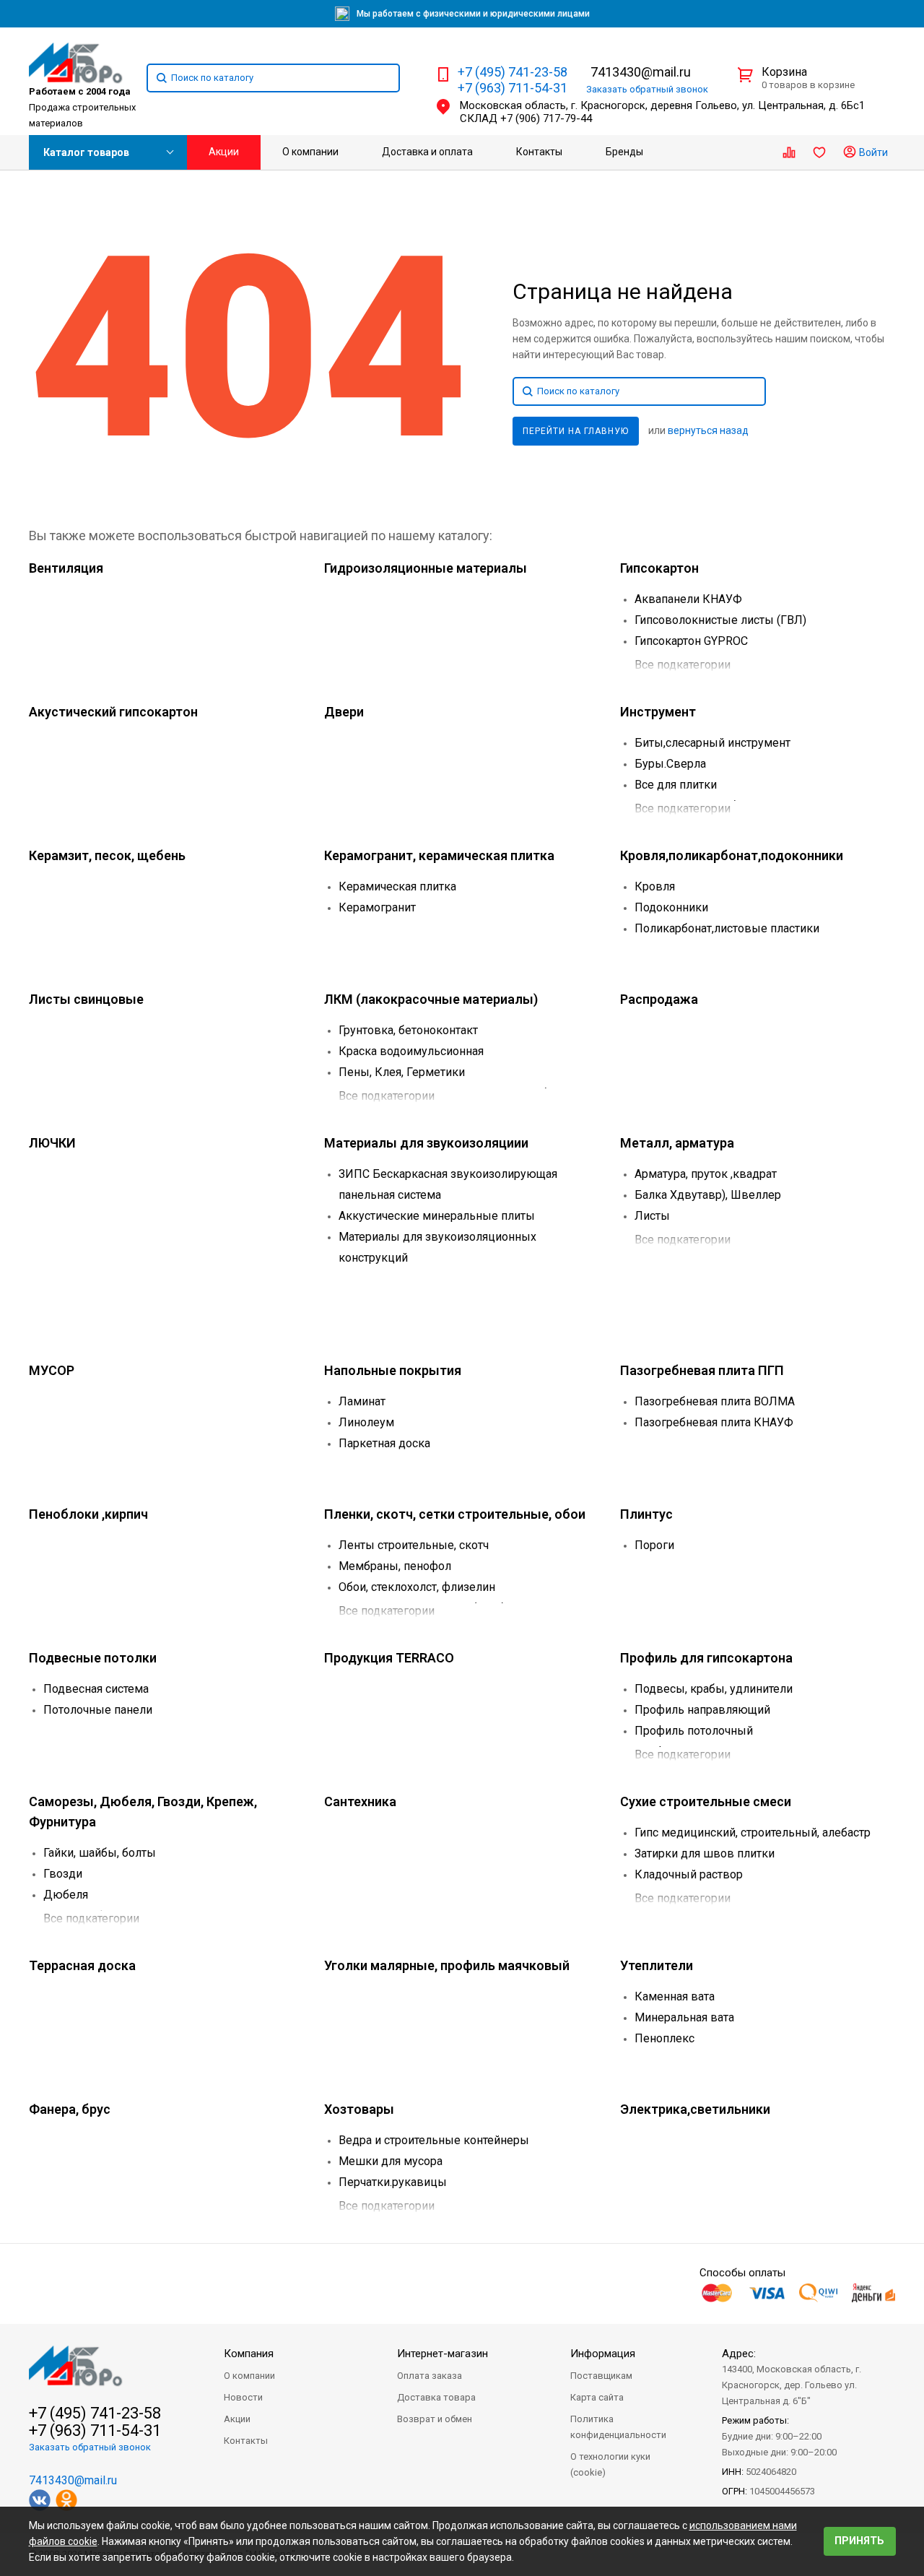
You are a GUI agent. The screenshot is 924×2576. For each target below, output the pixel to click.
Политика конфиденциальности (618, 2427)
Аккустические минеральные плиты (437, 1216)
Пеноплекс (664, 2038)
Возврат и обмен (435, 2419)
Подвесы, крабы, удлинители (714, 1689)
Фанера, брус (70, 2109)
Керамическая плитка (397, 886)
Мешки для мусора (391, 2161)
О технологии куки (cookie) (610, 2464)
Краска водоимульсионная (411, 1051)
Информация (603, 2354)
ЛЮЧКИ (52, 1143)
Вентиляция (66, 568)
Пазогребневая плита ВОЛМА (715, 1401)
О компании (310, 152)
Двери (344, 712)
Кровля (655, 886)
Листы (652, 1216)
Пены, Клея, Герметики (402, 1072)
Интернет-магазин (443, 2354)
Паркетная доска (384, 1443)
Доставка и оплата (427, 152)
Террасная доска (82, 1965)
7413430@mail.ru (641, 72)
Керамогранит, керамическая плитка (439, 855)
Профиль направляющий (702, 1710)
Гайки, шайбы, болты (100, 1853)
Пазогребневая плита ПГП (702, 1370)
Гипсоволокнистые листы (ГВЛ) (720, 620)
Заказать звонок (647, 89)
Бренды (624, 152)
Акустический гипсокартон (113, 712)
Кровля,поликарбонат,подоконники (732, 855)
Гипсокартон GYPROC (691, 641)
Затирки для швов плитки (705, 1853)
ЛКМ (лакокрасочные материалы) (431, 999)
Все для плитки (676, 785)
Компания (249, 2354)
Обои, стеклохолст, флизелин (417, 1587)
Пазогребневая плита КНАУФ (714, 1422)
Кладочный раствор (689, 1874)
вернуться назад (708, 430)
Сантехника (360, 1801)
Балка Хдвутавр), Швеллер (708, 1195)
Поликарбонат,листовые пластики (727, 928)
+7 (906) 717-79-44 (546, 118)
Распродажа (659, 999)
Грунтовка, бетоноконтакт (408, 1030)
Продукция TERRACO (389, 1658)
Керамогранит (377, 907)
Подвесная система (96, 1689)
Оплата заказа (430, 2376)
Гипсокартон (659, 568)
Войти (872, 152)
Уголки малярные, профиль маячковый (447, 1965)
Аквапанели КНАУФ (688, 599)
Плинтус (646, 1514)
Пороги (654, 1545)
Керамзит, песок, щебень (107, 855)
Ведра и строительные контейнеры (434, 2140)
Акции (224, 152)
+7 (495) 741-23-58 (513, 72)
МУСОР (52, 1370)
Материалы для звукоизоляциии (426, 1143)
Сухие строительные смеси (706, 1801)
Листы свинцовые (86, 999)
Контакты (539, 152)
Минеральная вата (684, 2017)
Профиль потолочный (694, 1731)
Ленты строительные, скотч (414, 1545)
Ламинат (362, 1401)
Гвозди (63, 1874)
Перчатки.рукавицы (393, 2182)
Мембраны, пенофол (395, 1566)
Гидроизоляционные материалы (426, 568)
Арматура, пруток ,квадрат (706, 1174)
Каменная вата (675, 1996)
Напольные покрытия (393, 1370)
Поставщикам (601, 2376)
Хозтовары (359, 2109)
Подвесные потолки (93, 1658)
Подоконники (671, 907)
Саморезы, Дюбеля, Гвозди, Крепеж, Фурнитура (143, 1812)
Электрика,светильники (695, 2109)
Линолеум (366, 1422)
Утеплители (657, 1965)
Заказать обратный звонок (90, 2447)
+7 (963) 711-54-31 (513, 88)
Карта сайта (597, 2397)
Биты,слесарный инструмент (712, 743)
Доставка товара (436, 2397)
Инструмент (658, 712)
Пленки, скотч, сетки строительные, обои (455, 1514)
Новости (243, 2397)
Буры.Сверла (670, 764)
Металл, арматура (677, 1143)
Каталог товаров (86, 152)
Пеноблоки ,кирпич (88, 1514)
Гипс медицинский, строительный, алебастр (753, 1833)
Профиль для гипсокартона (706, 1658)
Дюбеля (66, 1895)
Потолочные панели (98, 1710)
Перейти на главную (576, 431)
